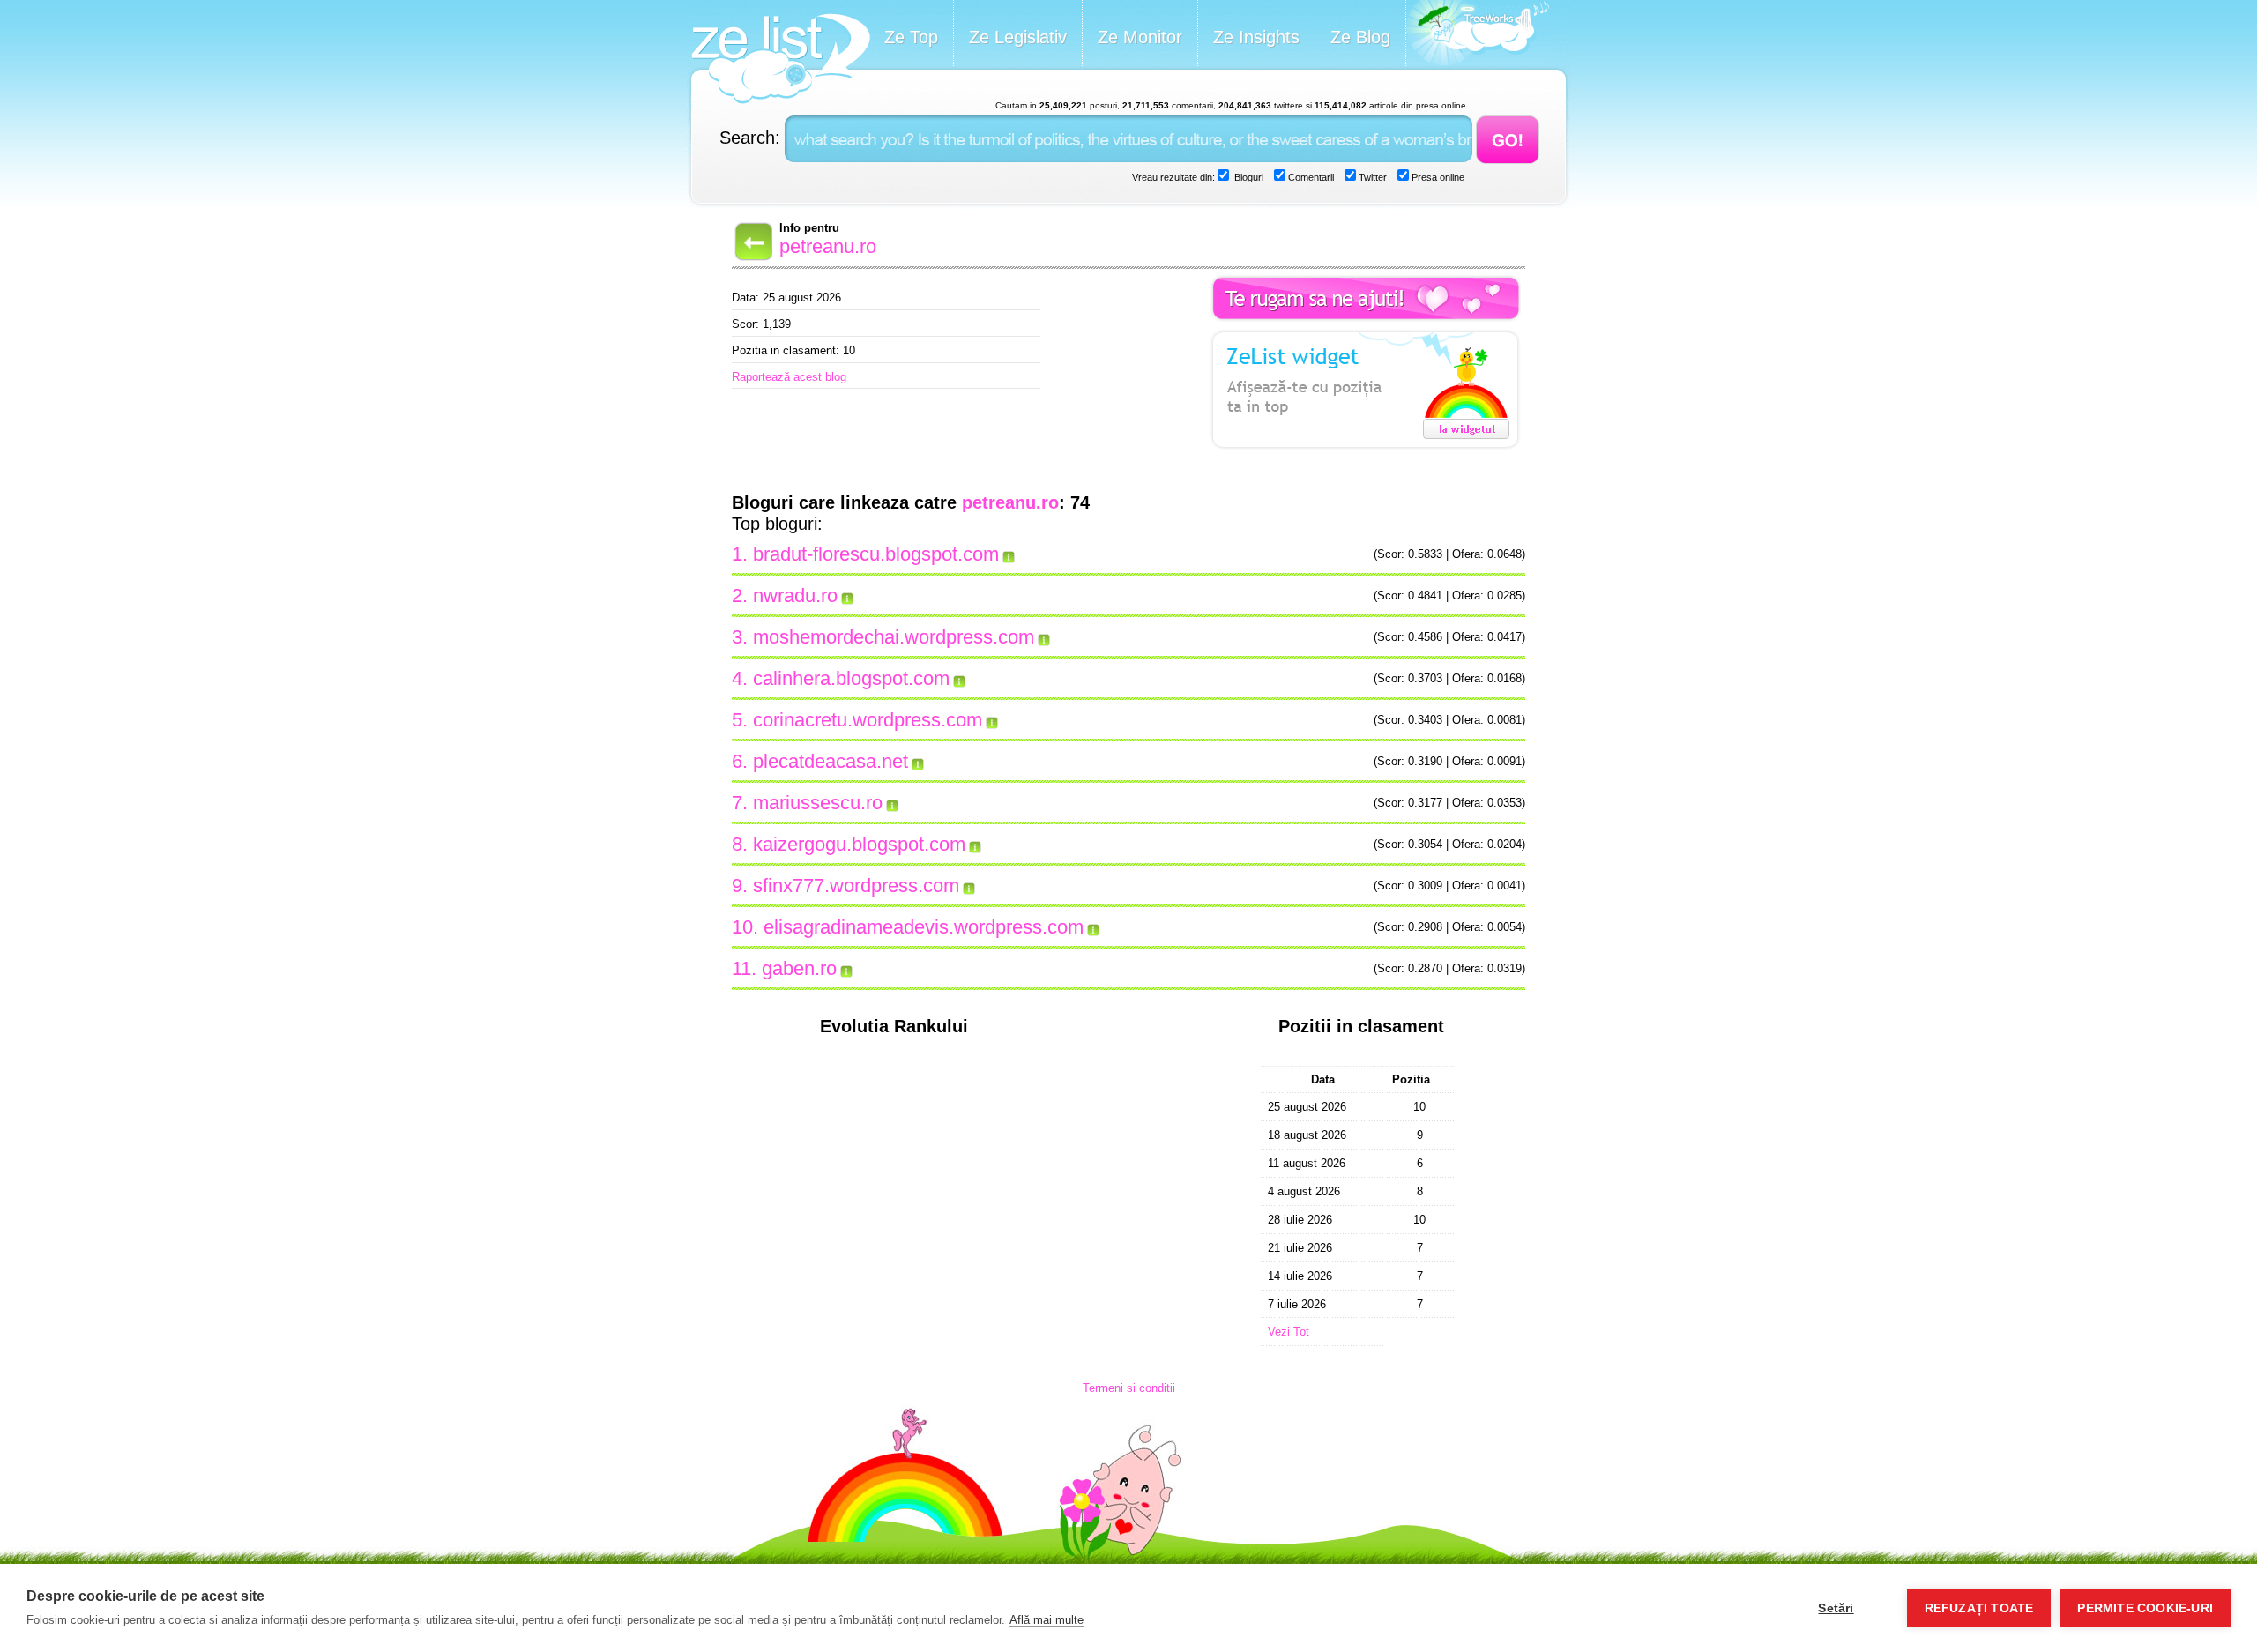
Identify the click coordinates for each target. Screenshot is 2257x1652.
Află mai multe (1047, 1620)
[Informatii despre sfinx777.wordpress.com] (970, 886)
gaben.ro (799, 968)
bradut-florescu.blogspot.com (876, 554)
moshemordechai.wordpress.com (894, 637)
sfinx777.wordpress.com (856, 886)
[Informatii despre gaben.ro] (847, 969)
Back (752, 242)
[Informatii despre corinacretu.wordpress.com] (993, 720)
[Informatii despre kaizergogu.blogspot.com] (976, 845)
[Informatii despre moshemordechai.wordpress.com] (1045, 637)
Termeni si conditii (1129, 1388)
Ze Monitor (1140, 37)
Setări (1836, 1608)
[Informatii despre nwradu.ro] (848, 596)
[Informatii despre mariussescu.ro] (893, 803)
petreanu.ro (828, 246)
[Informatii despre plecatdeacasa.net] (919, 762)
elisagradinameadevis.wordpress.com (924, 927)
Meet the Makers (1478, 35)
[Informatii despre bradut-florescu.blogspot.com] (1009, 554)
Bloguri (1248, 177)
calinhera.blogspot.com (851, 678)
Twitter (1371, 177)
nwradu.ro (795, 595)
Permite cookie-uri (2145, 1608)
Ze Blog (1360, 37)
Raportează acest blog (789, 377)
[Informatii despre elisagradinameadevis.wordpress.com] (1094, 927)
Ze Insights (1256, 37)
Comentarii (1310, 177)
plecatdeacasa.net (831, 761)
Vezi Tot (1289, 1332)
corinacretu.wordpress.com (868, 720)
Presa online (1437, 177)
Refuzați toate (1979, 1608)
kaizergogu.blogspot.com (859, 844)
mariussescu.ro (818, 803)
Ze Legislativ (1018, 37)
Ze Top (911, 37)
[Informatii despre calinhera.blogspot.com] (960, 679)
